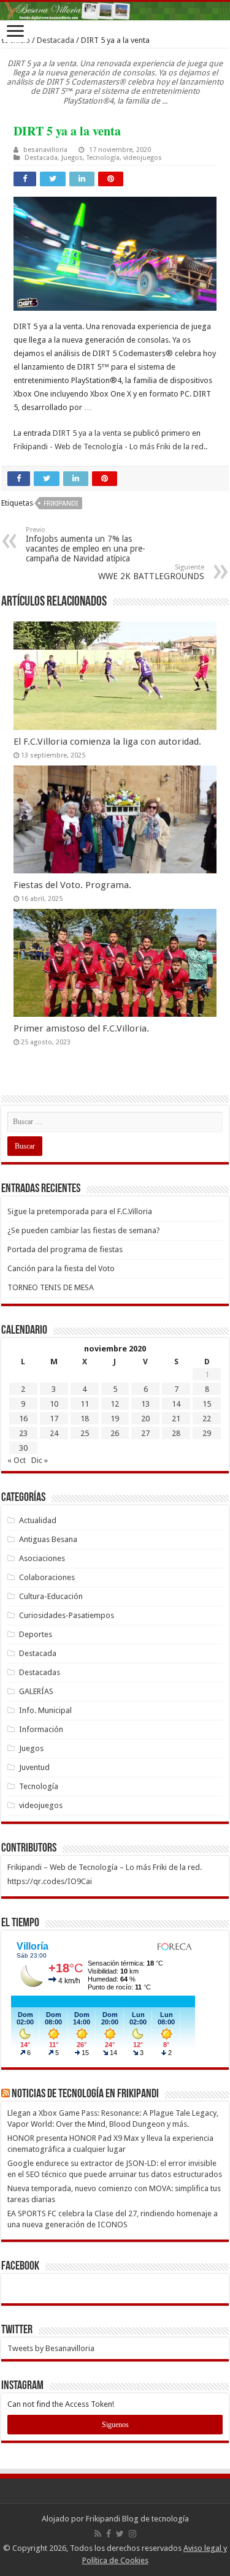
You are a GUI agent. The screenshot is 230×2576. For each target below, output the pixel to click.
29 (207, 1433)
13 (145, 1404)
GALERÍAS (36, 1691)
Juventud (34, 1767)
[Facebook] (109, 2534)
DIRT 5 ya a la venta (87, 433)
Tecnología (103, 158)
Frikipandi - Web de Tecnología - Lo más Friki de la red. (109, 446)
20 (145, 1419)
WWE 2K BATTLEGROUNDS (151, 572)
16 (23, 1419)
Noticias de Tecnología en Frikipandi (85, 2094)
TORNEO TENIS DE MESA (51, 1287)
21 (176, 1419)
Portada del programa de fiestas (65, 1249)
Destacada (56, 40)
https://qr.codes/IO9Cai (50, 1881)
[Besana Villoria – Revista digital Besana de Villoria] (115, 11)
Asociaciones (42, 1558)
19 (115, 1419)
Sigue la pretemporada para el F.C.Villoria (80, 1211)
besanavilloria (45, 150)
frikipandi (61, 503)
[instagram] (132, 2534)
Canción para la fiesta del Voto (61, 1268)
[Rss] (98, 2534)
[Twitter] (120, 2534)
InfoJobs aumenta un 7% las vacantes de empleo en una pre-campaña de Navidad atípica (86, 545)
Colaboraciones (47, 1577)
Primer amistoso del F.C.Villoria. (81, 1028)
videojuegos (143, 158)
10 (54, 1404)
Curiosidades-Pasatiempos (67, 1615)
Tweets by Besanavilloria (51, 2348)
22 (207, 1419)
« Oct (17, 1460)
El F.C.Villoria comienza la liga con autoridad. (107, 742)
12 (115, 1404)
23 (23, 1433)
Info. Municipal (45, 1710)
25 (85, 1433)
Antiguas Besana (48, 1539)
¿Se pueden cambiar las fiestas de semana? (84, 1230)
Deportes (36, 1634)
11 (85, 1404)
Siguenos (115, 2425)
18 (85, 1419)
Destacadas (40, 1672)
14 (176, 1404)
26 (115, 1433)
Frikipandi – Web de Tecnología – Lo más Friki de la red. (105, 1867)
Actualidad (38, 1520)
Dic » (40, 1460)
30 (23, 1448)
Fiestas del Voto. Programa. (72, 885)
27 (145, 1433)
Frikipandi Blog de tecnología (137, 2519)
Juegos (72, 158)
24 (54, 1433)
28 (176, 1433)
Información (41, 1729)
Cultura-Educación (51, 1596)
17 (54, 1419)
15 (207, 1404)
